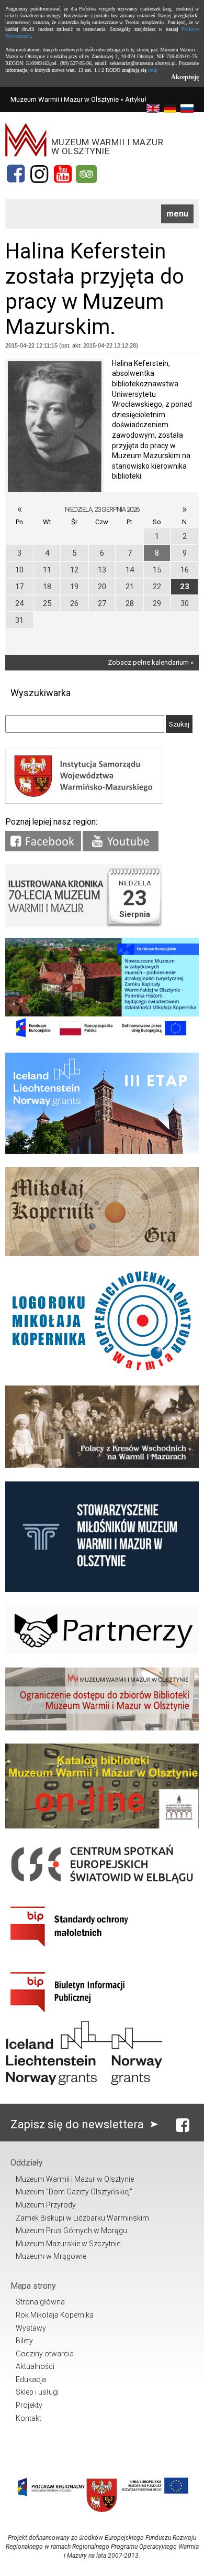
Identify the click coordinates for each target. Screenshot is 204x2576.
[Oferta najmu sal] (102, 1728)
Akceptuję (185, 77)
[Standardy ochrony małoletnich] (84, 1950)
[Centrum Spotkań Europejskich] (102, 1885)
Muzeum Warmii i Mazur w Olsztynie (65, 99)
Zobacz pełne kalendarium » (151, 662)
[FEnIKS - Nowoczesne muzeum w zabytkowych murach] (102, 1037)
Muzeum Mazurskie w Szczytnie (68, 2244)
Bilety (24, 2341)
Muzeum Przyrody (46, 2205)
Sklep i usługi (37, 2392)
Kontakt (29, 2418)
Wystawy (31, 2328)
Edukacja (31, 2379)
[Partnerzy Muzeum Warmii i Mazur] (102, 1652)
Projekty (29, 2405)
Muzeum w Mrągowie (51, 2256)
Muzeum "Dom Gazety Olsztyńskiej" (74, 2192)
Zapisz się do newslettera (78, 2124)
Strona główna (40, 2302)
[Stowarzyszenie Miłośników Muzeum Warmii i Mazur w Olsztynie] (102, 1590)
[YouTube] (63, 174)
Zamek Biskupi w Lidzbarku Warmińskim (82, 2218)
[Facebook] (16, 174)
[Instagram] (39, 174)
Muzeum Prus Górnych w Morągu (71, 2231)
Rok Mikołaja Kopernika (55, 2315)
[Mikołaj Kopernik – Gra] (102, 1254)
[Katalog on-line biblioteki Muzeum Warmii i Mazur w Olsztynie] (102, 1826)
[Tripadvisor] (86, 174)
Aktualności (35, 2366)
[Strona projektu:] (102, 1465)
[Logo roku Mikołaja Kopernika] (102, 1370)
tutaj (153, 70)
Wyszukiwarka (41, 693)
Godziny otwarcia (45, 2354)
